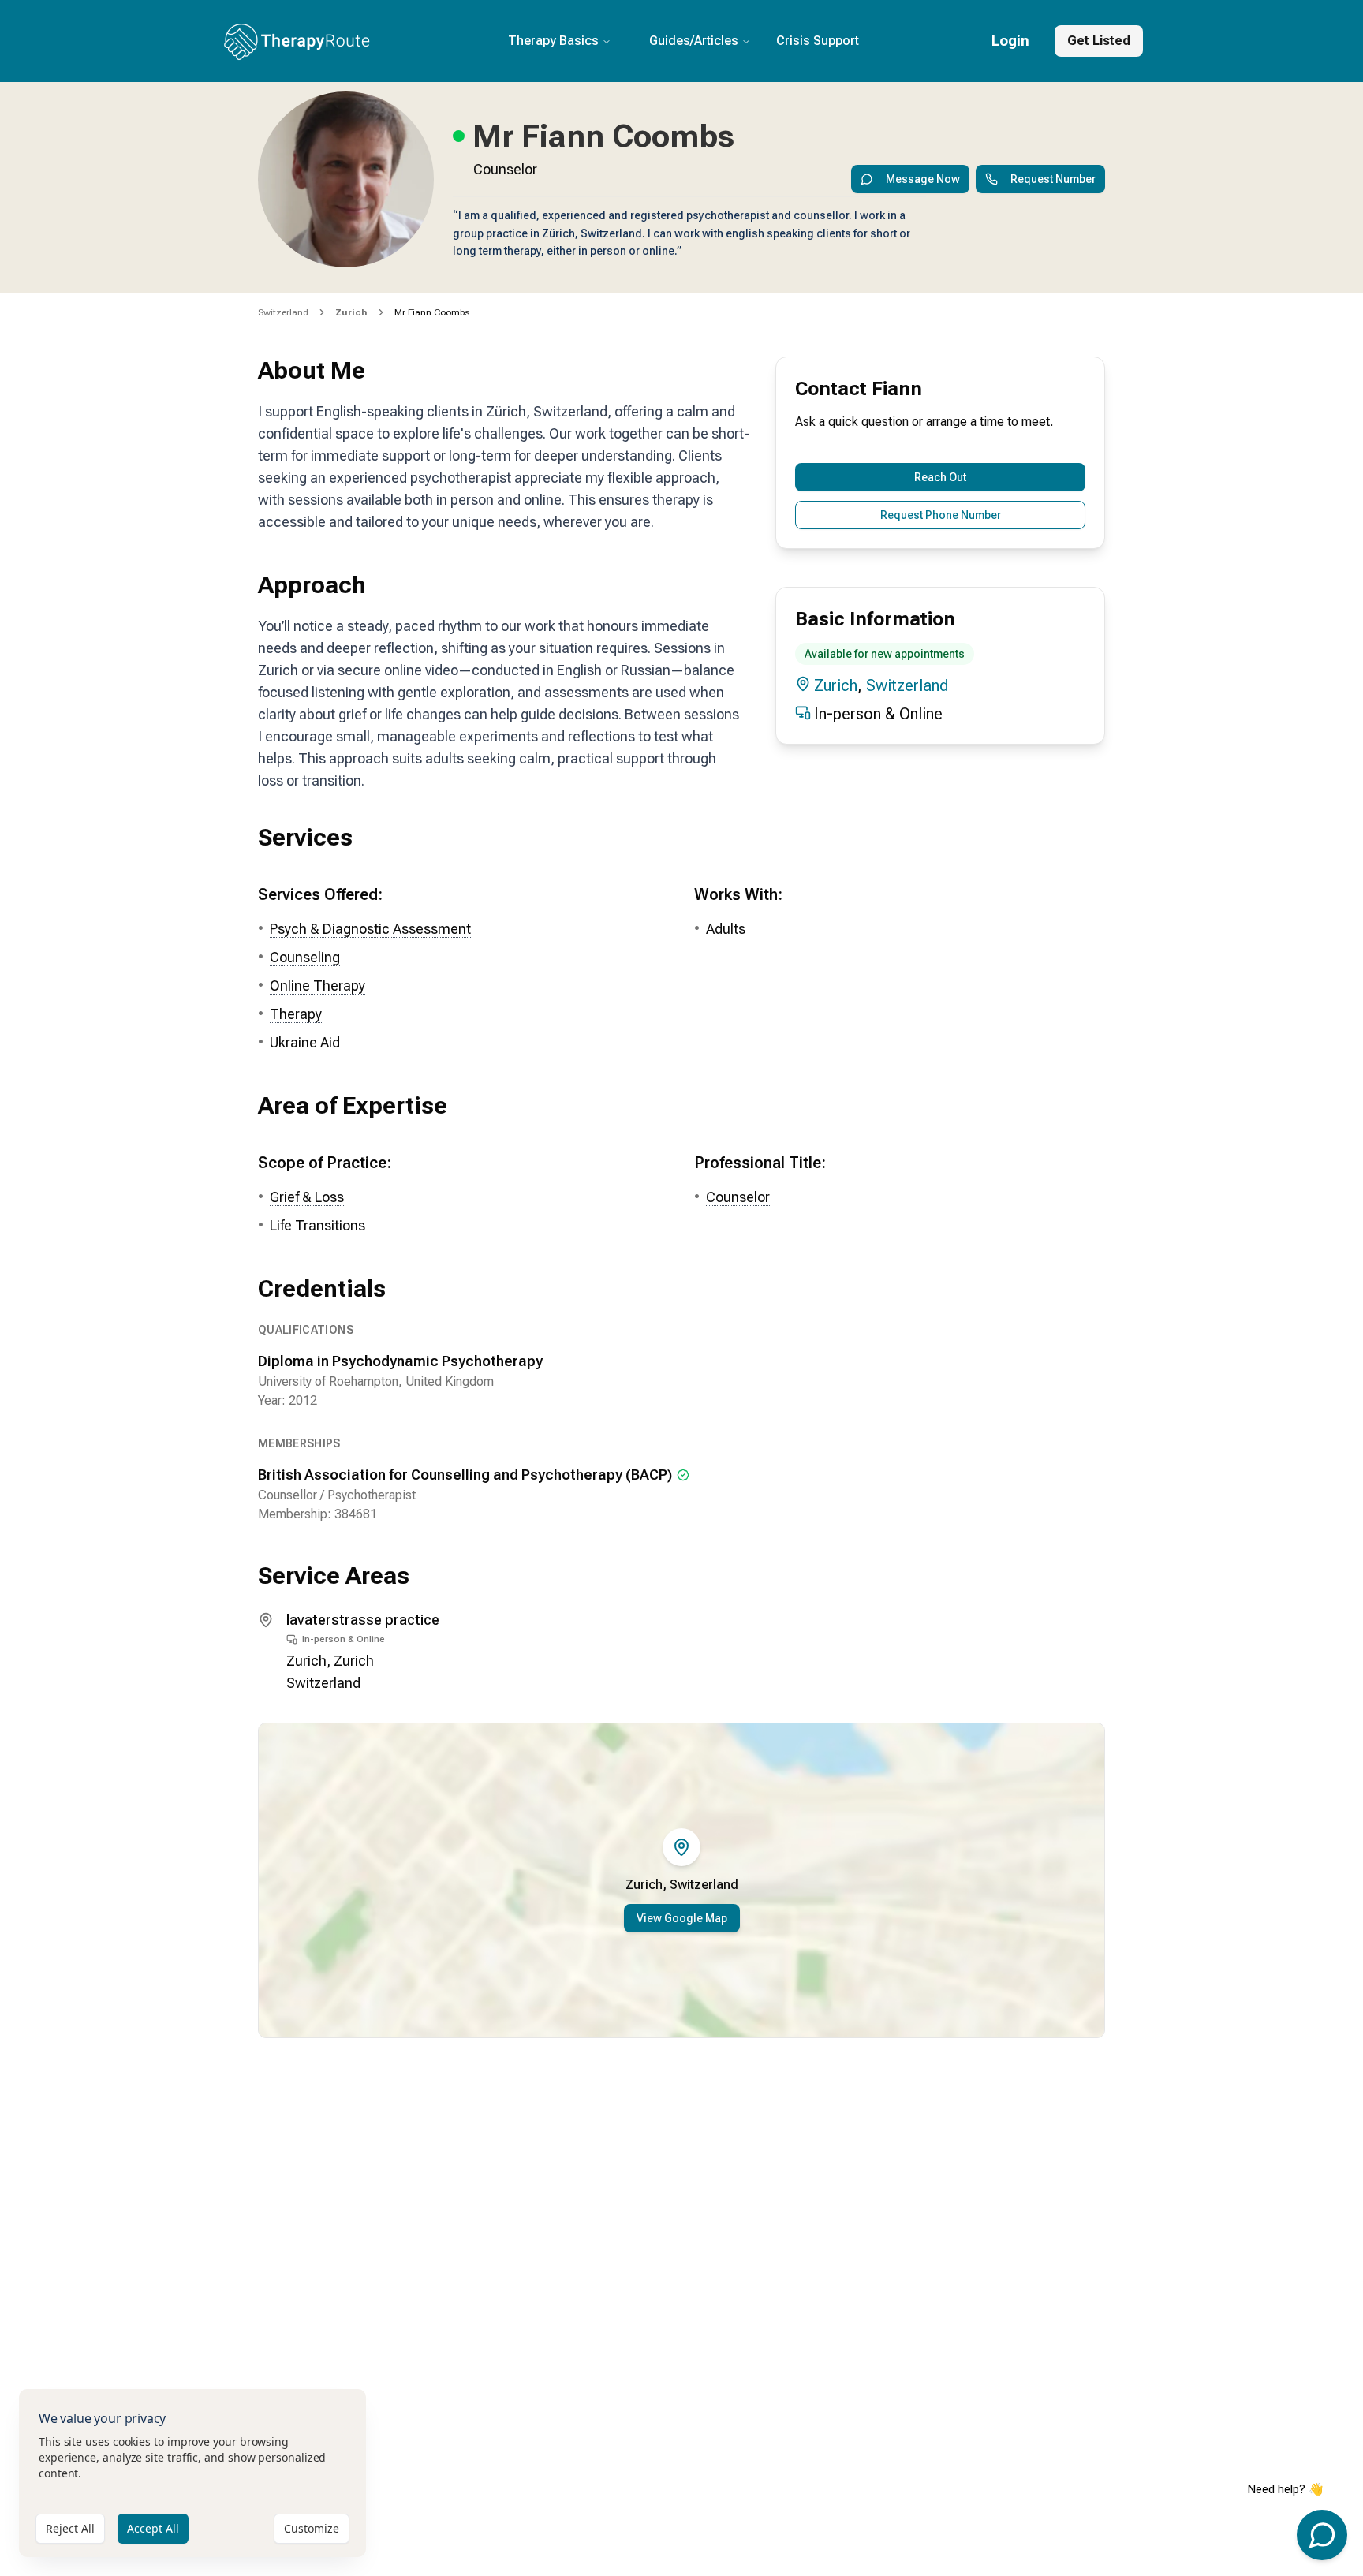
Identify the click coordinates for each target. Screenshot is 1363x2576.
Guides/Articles (694, 41)
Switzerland (283, 312)
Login (1010, 41)
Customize (312, 2528)
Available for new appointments (885, 654)
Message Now (923, 179)
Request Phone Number (941, 515)
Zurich (836, 685)
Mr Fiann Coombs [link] (432, 312)
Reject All (70, 2528)
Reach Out (940, 477)
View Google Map (682, 1918)
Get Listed (1099, 41)
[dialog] (192, 2473)
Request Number (1053, 179)
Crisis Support (818, 41)
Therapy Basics (553, 41)
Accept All (153, 2528)
